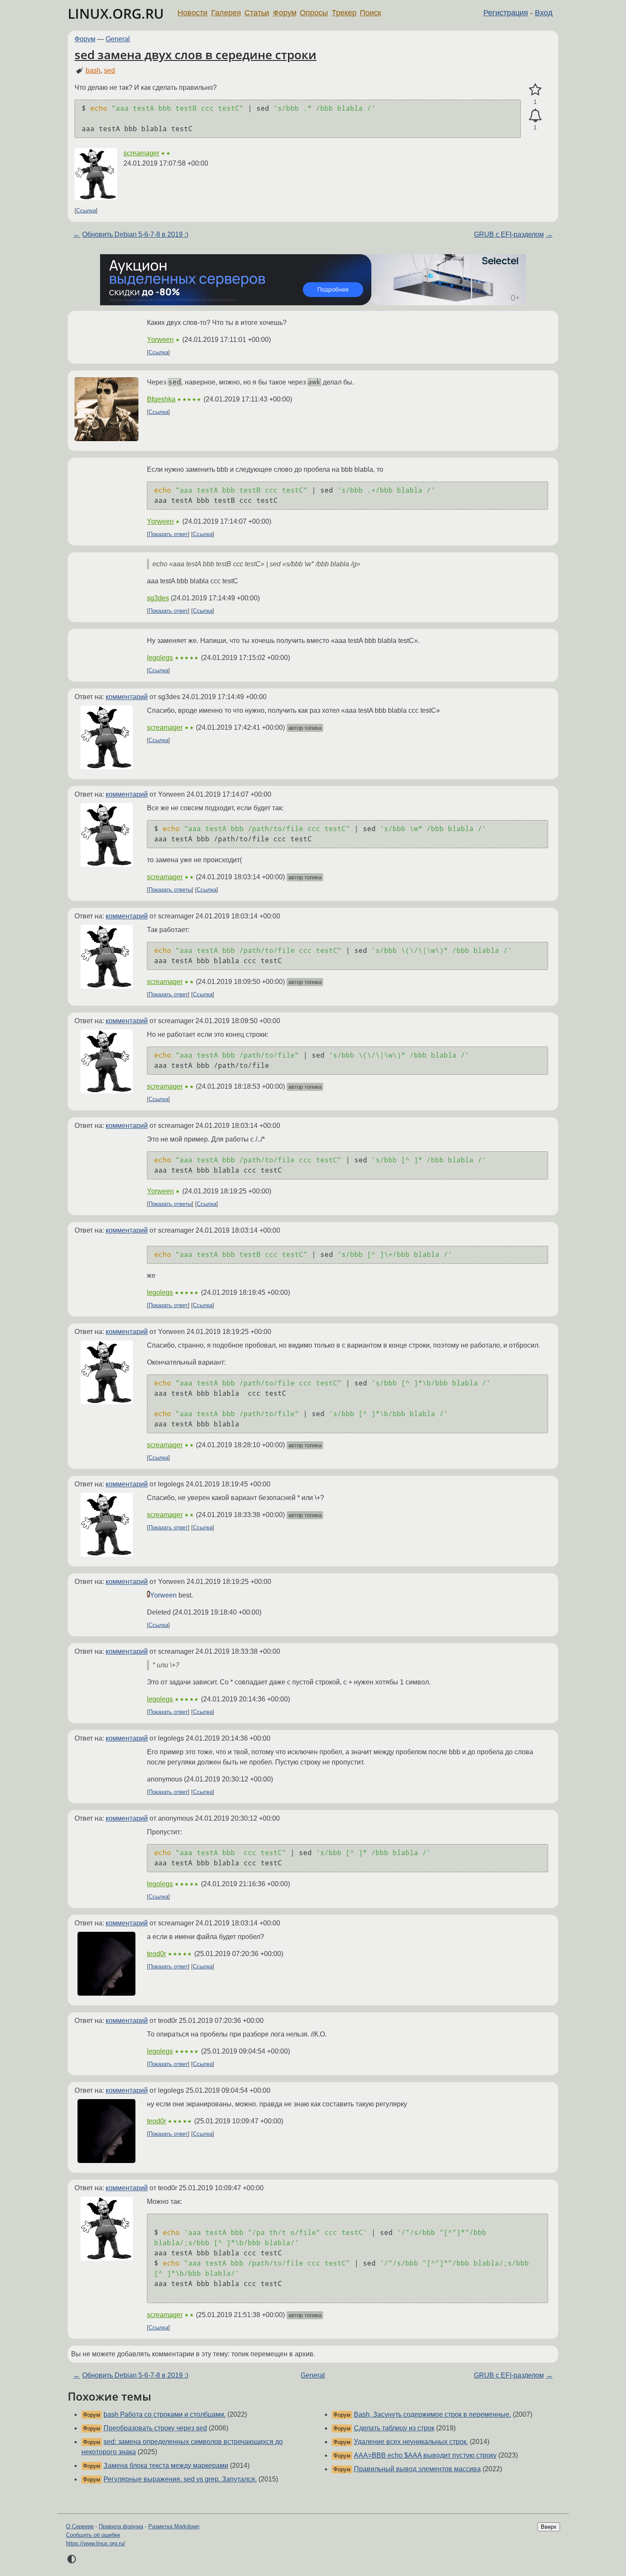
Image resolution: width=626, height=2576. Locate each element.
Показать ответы (170, 890)
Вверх (549, 2527)
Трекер (344, 13)
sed (109, 70)
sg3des (158, 598)
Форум (285, 13)
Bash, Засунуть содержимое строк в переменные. (432, 2414)
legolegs (160, 658)
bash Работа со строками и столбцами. (165, 2414)
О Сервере (80, 2526)
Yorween (160, 340)
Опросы (314, 13)
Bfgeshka (161, 399)
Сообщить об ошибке (93, 2535)
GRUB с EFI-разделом (509, 234)
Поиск (370, 13)
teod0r (156, 1954)
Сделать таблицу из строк (394, 2428)
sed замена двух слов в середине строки (195, 55)
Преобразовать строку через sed (155, 2428)
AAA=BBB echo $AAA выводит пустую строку (425, 2455)
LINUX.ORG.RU (116, 13)
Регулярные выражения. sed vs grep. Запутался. (180, 2479)
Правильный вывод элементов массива (417, 2469)
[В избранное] (535, 90)
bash (93, 70)
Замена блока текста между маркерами (166, 2466)
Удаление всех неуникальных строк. (411, 2442)
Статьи (257, 13)
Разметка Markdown (174, 2526)
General (118, 39)
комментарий (127, 697)
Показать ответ (168, 534)
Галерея (226, 13)
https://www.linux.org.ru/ (96, 2543)
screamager (141, 153)
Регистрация (506, 13)
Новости (192, 13)
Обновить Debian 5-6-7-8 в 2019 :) (135, 234)
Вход (544, 13)
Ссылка (86, 211)
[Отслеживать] (535, 116)
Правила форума (121, 2526)
